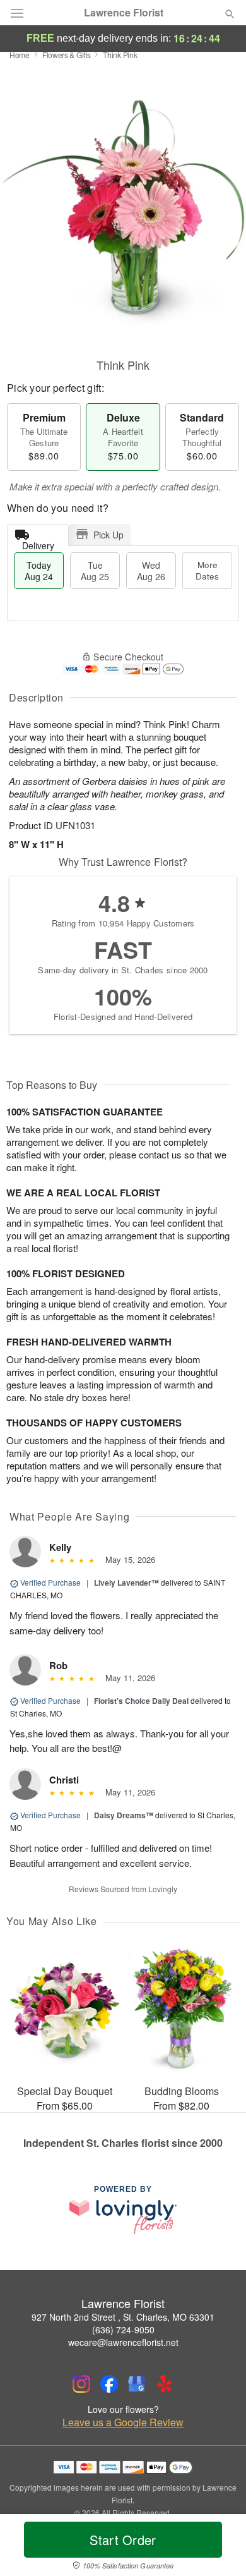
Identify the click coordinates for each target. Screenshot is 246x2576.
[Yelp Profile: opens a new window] (165, 2384)
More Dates (207, 570)
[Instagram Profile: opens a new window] (81, 2384)
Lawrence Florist (124, 13)
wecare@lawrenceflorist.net (123, 2342)
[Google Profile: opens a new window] (137, 2384)
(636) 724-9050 (123, 2330)
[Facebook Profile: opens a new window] (109, 2384)
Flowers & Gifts (67, 55)
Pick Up (108, 535)
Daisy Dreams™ (124, 1815)
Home (20, 55)
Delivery (38, 543)
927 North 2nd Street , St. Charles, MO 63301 (123, 2317)
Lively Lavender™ (126, 1583)
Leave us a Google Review (123, 2422)
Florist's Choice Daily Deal (141, 1701)
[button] (219, 2548)
